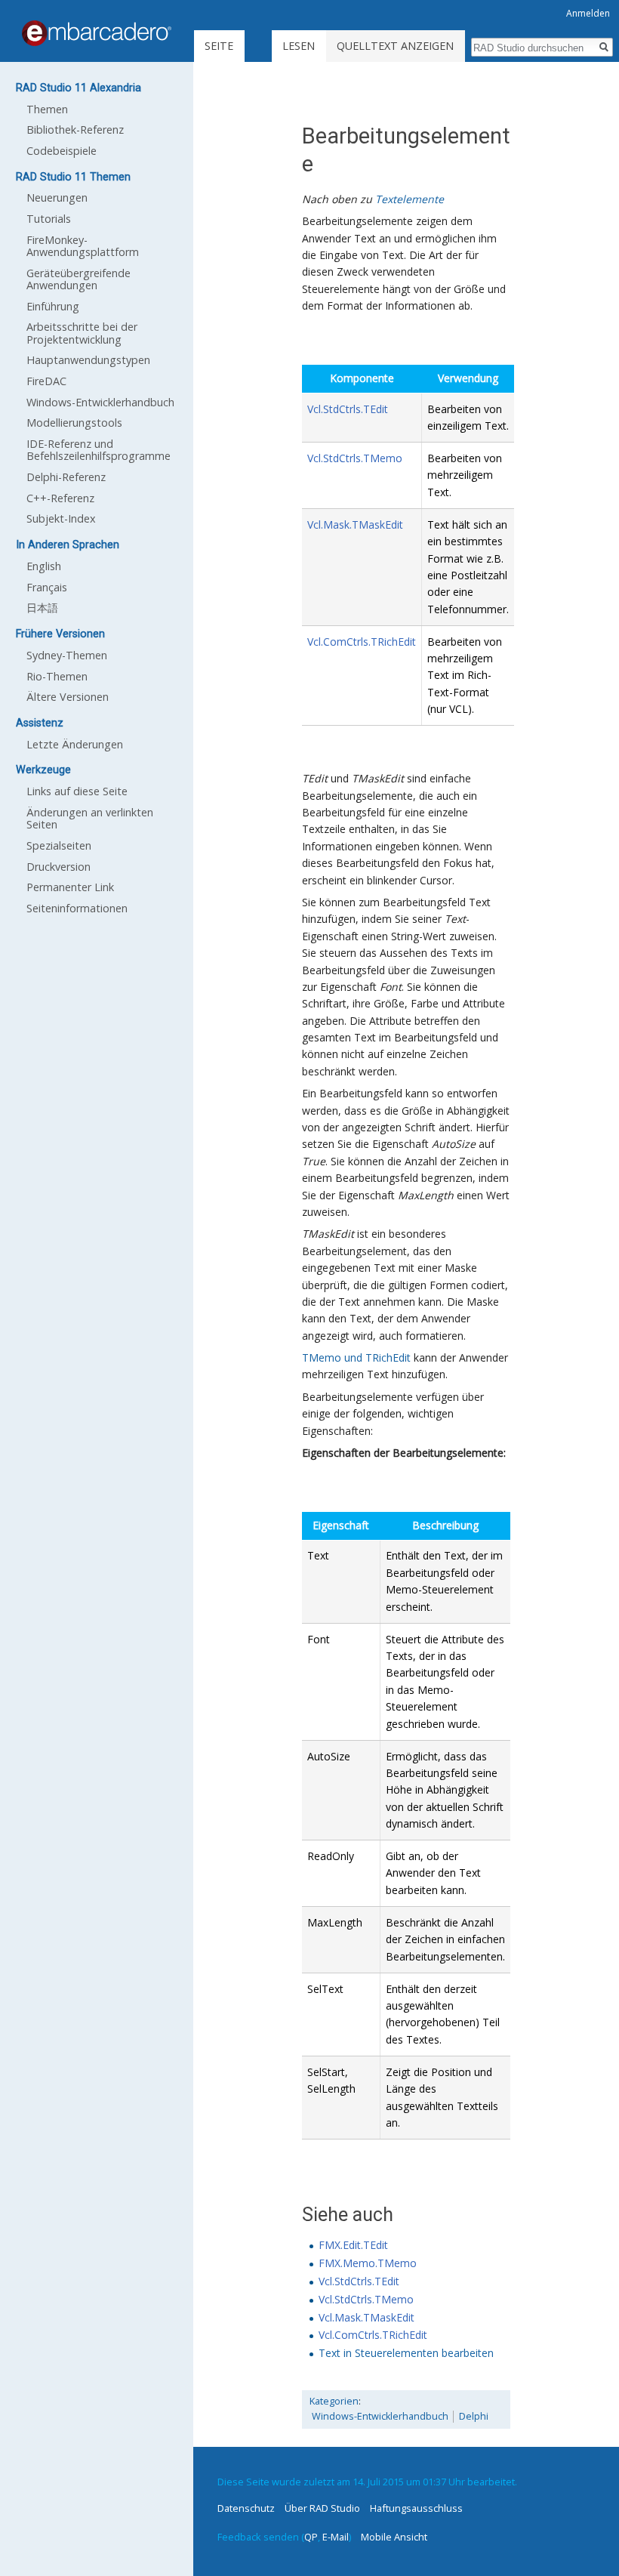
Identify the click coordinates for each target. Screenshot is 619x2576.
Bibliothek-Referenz (75, 130)
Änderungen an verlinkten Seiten (90, 818)
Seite (219, 46)
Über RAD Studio (322, 2508)
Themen (47, 109)
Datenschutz (246, 2508)
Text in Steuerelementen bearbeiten (406, 2353)
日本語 (42, 608)
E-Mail (336, 2537)
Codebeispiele (62, 151)
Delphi (474, 2416)
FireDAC (46, 381)
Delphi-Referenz (66, 477)
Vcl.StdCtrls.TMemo (355, 458)
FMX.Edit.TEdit (353, 2245)
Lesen (299, 46)
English (44, 566)
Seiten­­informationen (77, 908)
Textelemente (410, 199)
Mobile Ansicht (394, 2537)
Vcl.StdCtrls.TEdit (348, 409)
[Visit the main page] (97, 33)
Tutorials (49, 219)
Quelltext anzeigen (395, 46)
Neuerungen (57, 197)
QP (311, 2537)
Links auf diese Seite (77, 791)
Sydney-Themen (67, 655)
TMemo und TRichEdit (356, 1357)
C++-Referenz (60, 498)
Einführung (53, 306)
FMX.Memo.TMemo (368, 2263)
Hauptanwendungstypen (88, 360)
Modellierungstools (74, 423)
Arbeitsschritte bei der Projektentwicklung (82, 333)
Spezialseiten (59, 845)
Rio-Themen (57, 676)
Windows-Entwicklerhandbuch (380, 2416)
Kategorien (334, 2401)
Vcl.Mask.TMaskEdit (355, 524)
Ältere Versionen (68, 697)
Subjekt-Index (61, 518)
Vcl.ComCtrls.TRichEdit (362, 642)
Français (47, 587)
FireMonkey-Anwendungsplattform (83, 246)
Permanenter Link (70, 887)
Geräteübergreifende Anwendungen (79, 279)
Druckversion (59, 867)
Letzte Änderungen (75, 744)
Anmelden (588, 13)
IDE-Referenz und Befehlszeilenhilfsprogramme (99, 450)
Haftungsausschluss (416, 2508)
